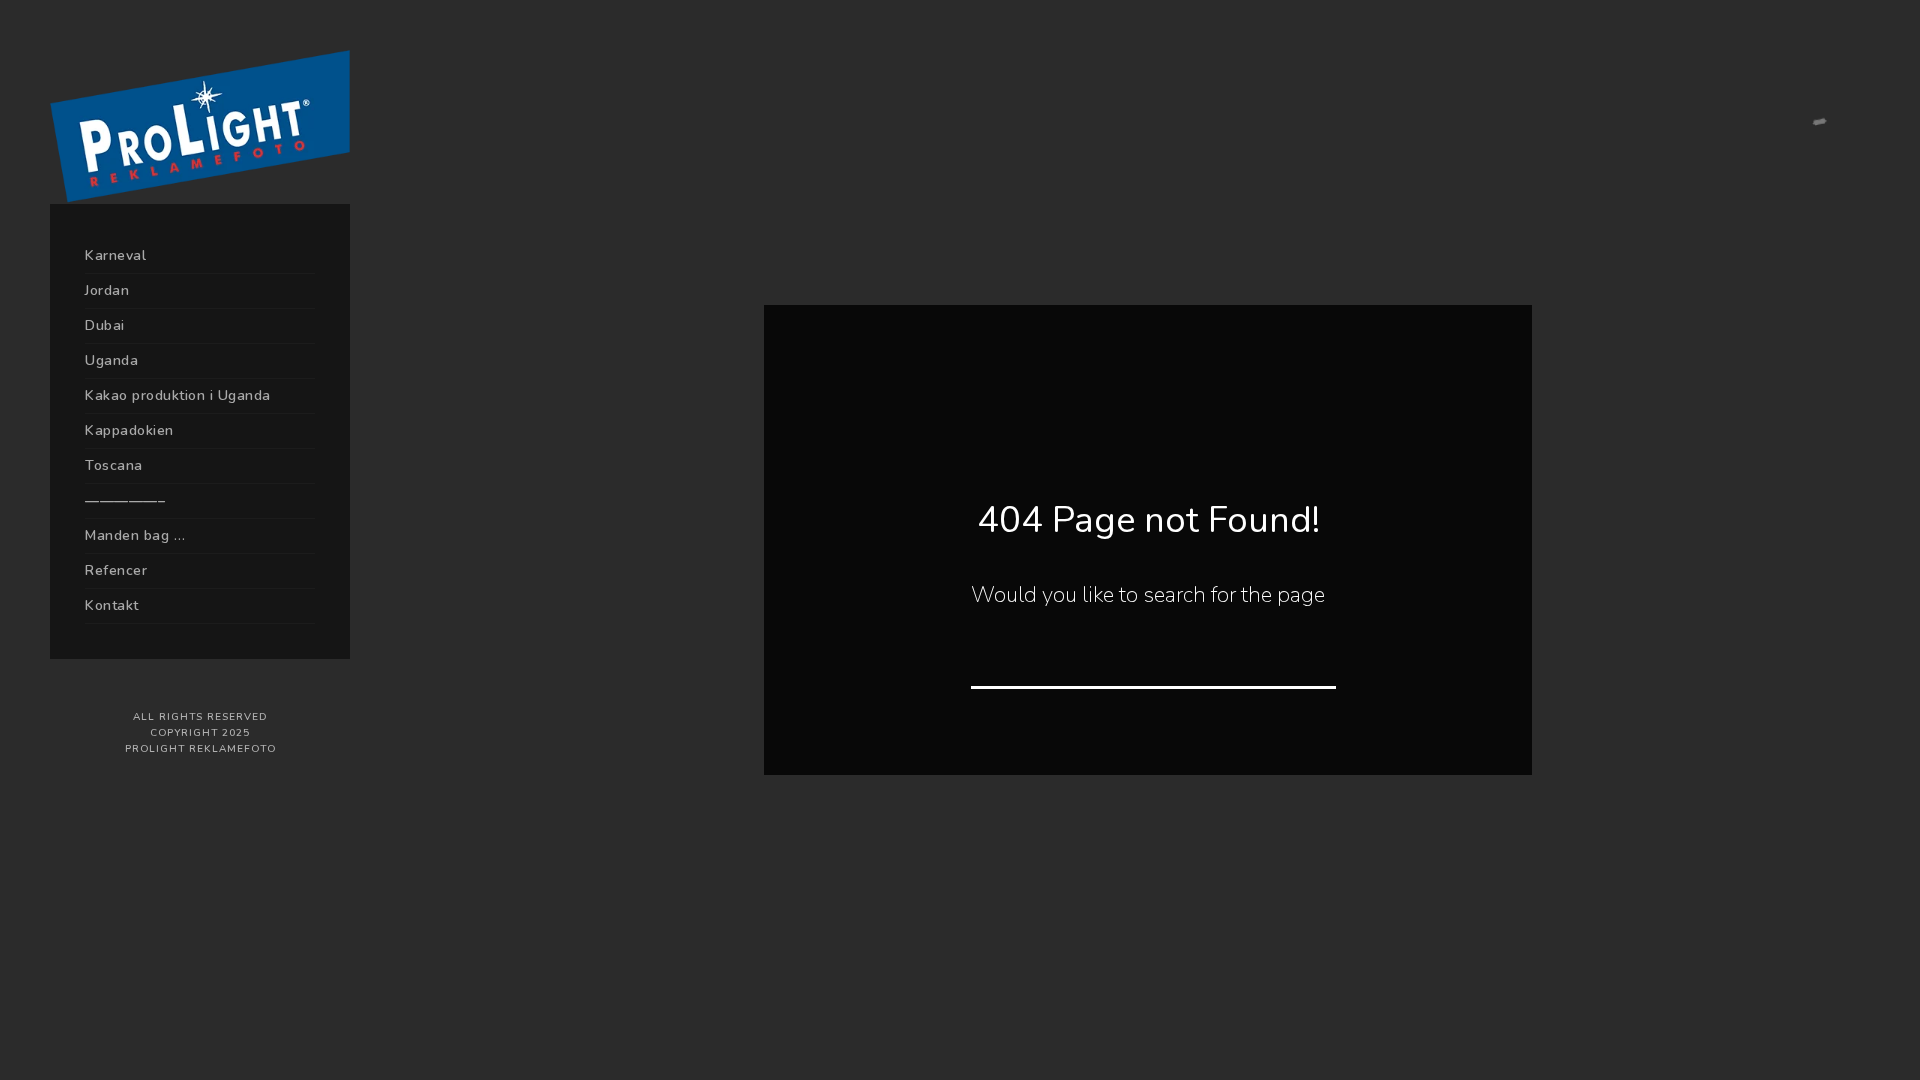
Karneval (115, 255)
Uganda (111, 360)
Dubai (105, 325)
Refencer (116, 570)
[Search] (1307, 660)
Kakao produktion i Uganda (178, 395)
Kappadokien (129, 430)
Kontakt (112, 605)
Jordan (107, 290)
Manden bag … (135, 535)
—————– (125, 500)
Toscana (114, 465)
